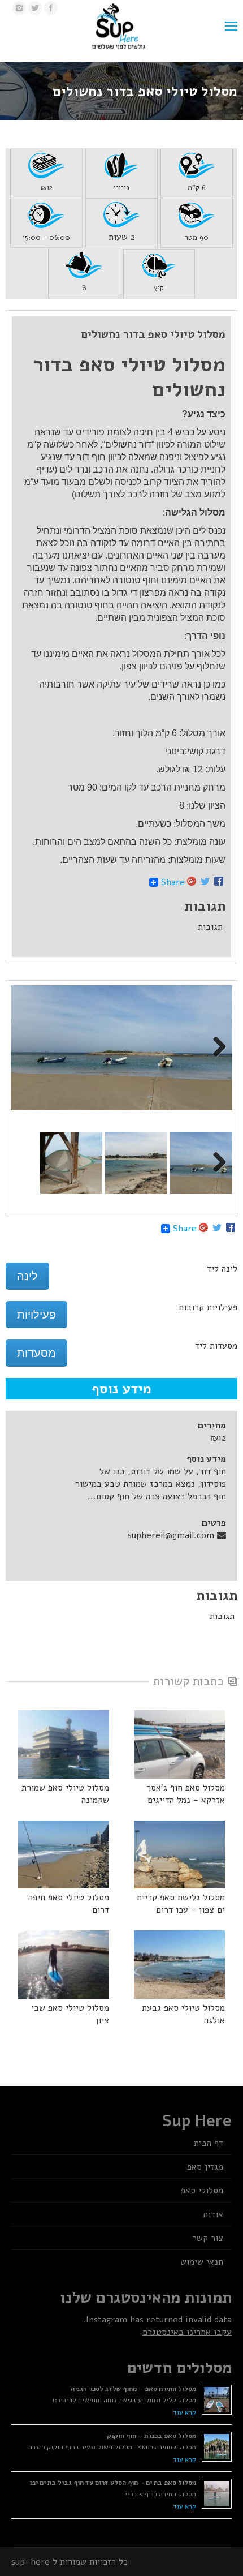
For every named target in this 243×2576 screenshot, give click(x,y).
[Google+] (192, 882)
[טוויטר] (35, 8)
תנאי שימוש (202, 2262)
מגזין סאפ (205, 2167)
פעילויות (36, 1315)
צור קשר (208, 2238)
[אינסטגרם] (19, 8)
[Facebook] (219, 882)
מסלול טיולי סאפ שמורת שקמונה (65, 1794)
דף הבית (209, 2143)
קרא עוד (185, 2412)
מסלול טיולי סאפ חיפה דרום (69, 1904)
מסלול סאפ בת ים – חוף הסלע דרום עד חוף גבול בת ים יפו (113, 2483)
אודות (213, 2214)
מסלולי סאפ (202, 2191)
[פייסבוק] (51, 8)
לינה (27, 1276)
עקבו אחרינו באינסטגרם (187, 2332)
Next (215, 1047)
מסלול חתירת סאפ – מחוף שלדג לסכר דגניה (133, 2389)
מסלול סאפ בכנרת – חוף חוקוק (151, 2436)
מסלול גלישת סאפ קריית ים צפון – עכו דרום (181, 1904)
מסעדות (36, 1353)
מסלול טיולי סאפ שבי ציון (70, 2014)
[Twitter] (205, 882)
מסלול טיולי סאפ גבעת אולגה (183, 2014)
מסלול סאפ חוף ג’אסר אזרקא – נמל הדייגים (186, 1794)
